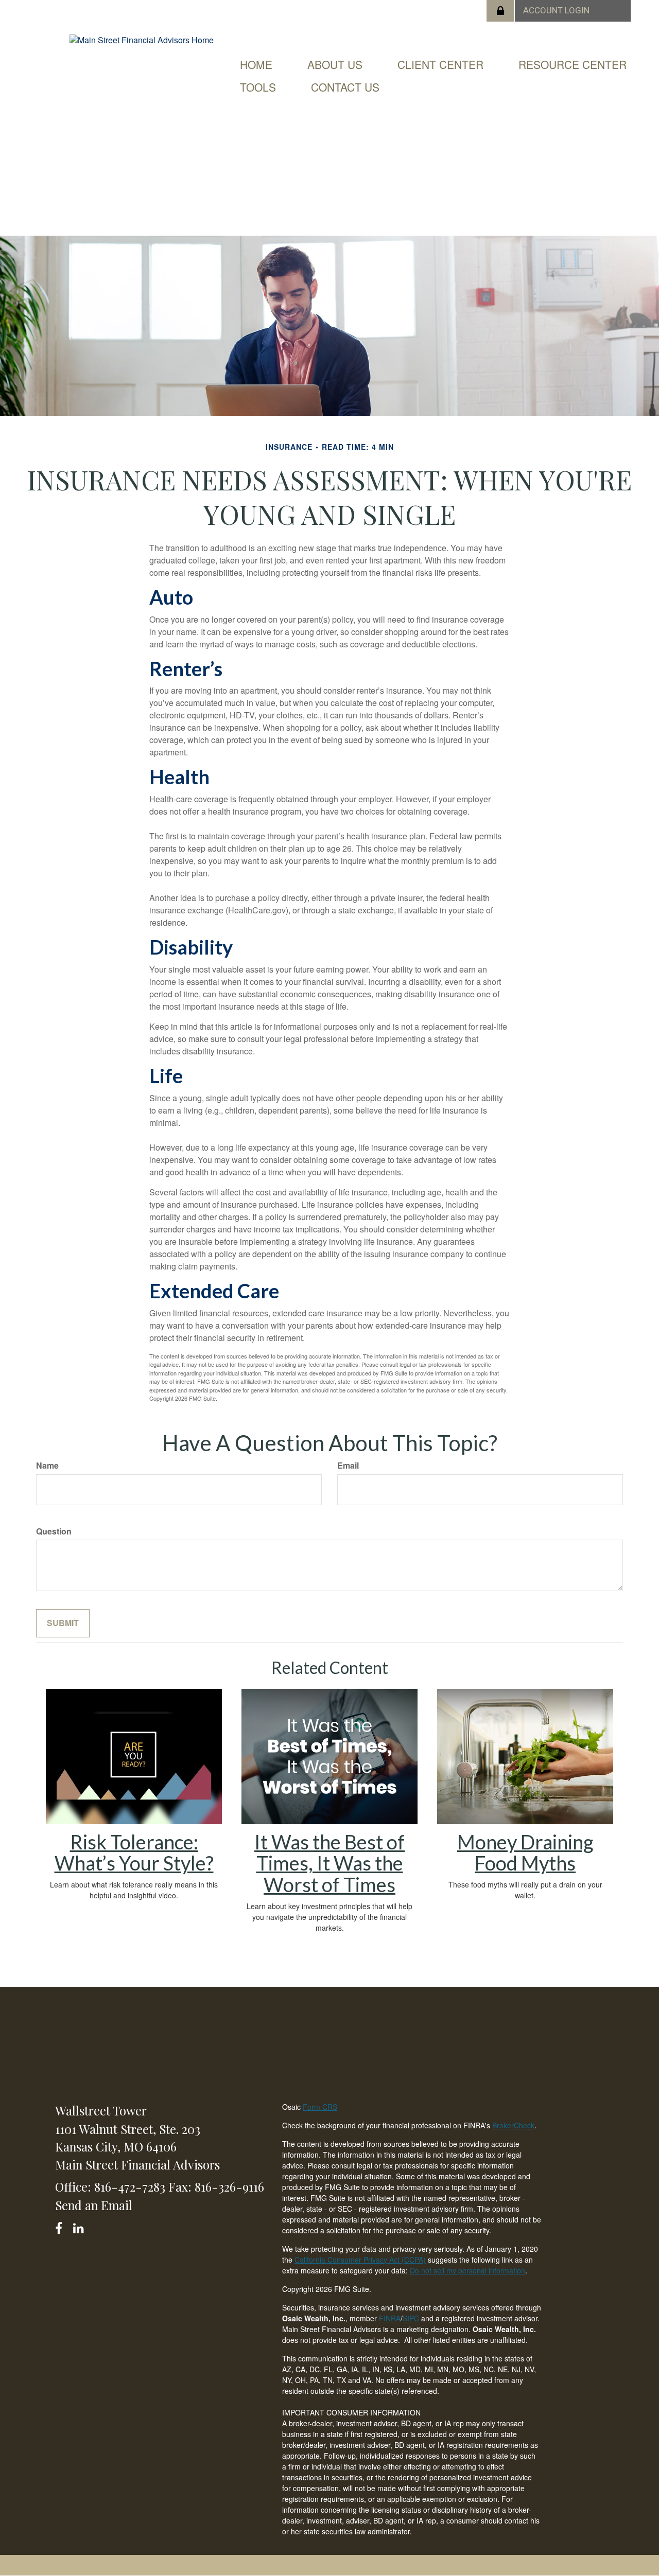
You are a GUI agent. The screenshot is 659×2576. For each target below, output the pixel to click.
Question (54, 1531)
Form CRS (320, 2107)
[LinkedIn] (80, 2226)
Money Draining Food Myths (525, 1852)
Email (348, 1466)
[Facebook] (62, 2226)
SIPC (412, 2318)
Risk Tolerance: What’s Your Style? (134, 1852)
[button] (335, 64)
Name (47, 1466)
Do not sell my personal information (467, 2270)
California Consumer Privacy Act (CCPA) (360, 2260)
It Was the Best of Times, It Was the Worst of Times (329, 1863)
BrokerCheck (513, 2125)
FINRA (390, 2318)
